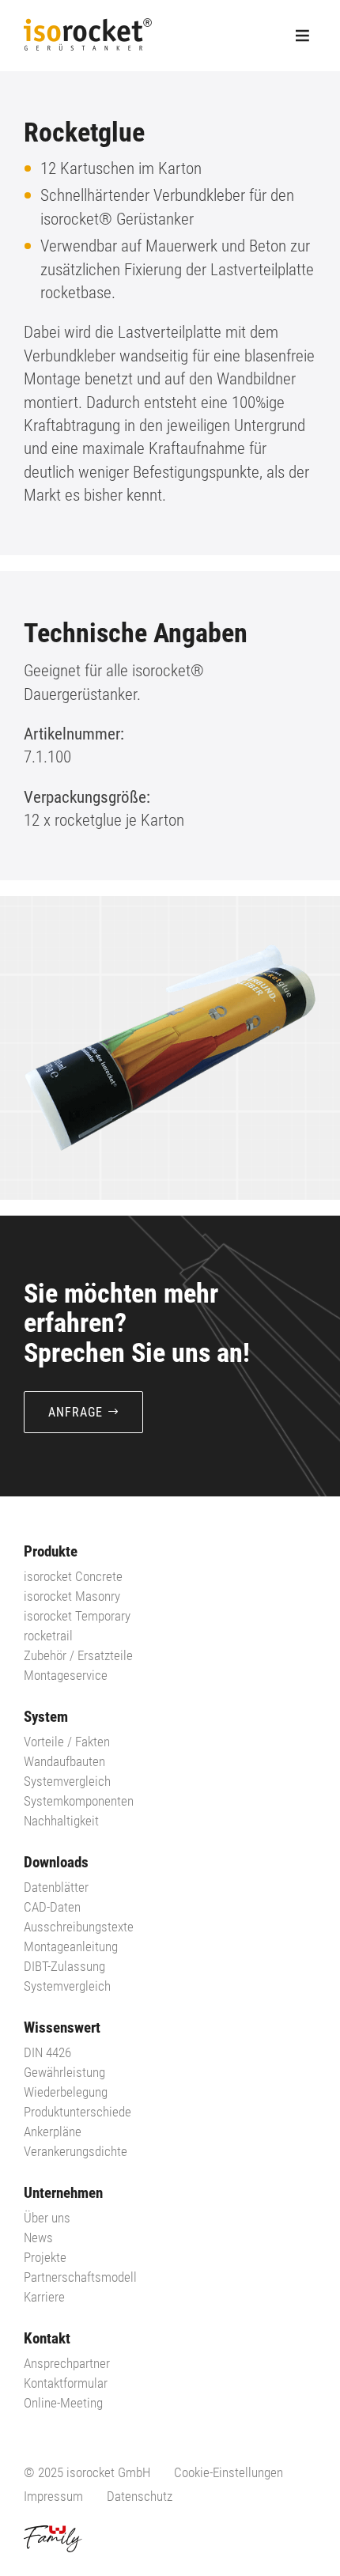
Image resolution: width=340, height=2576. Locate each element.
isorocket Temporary (77, 1616)
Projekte (45, 2257)
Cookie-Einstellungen (229, 2472)
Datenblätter (56, 1887)
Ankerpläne (53, 2132)
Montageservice (66, 1675)
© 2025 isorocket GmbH (87, 2472)
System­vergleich (67, 1781)
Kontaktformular (66, 2383)
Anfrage (76, 1412)
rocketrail (48, 1636)
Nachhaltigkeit (61, 1821)
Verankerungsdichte (76, 2151)
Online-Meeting (63, 2403)
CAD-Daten (52, 1907)
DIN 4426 (47, 2052)
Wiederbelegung (66, 2092)
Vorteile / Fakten (67, 1742)
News (38, 2237)
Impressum (53, 2496)
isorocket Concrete (73, 1576)
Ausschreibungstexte (79, 1927)
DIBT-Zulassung (64, 1966)
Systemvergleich (67, 1986)
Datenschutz (140, 2496)
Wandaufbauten (64, 1761)
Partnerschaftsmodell (80, 2277)
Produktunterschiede (77, 2112)
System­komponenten (79, 1801)
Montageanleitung (71, 1946)
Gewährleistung (64, 2072)
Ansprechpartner (67, 2363)
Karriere (44, 2297)
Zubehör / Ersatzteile (78, 1655)
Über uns (47, 2218)
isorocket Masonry (72, 1596)
